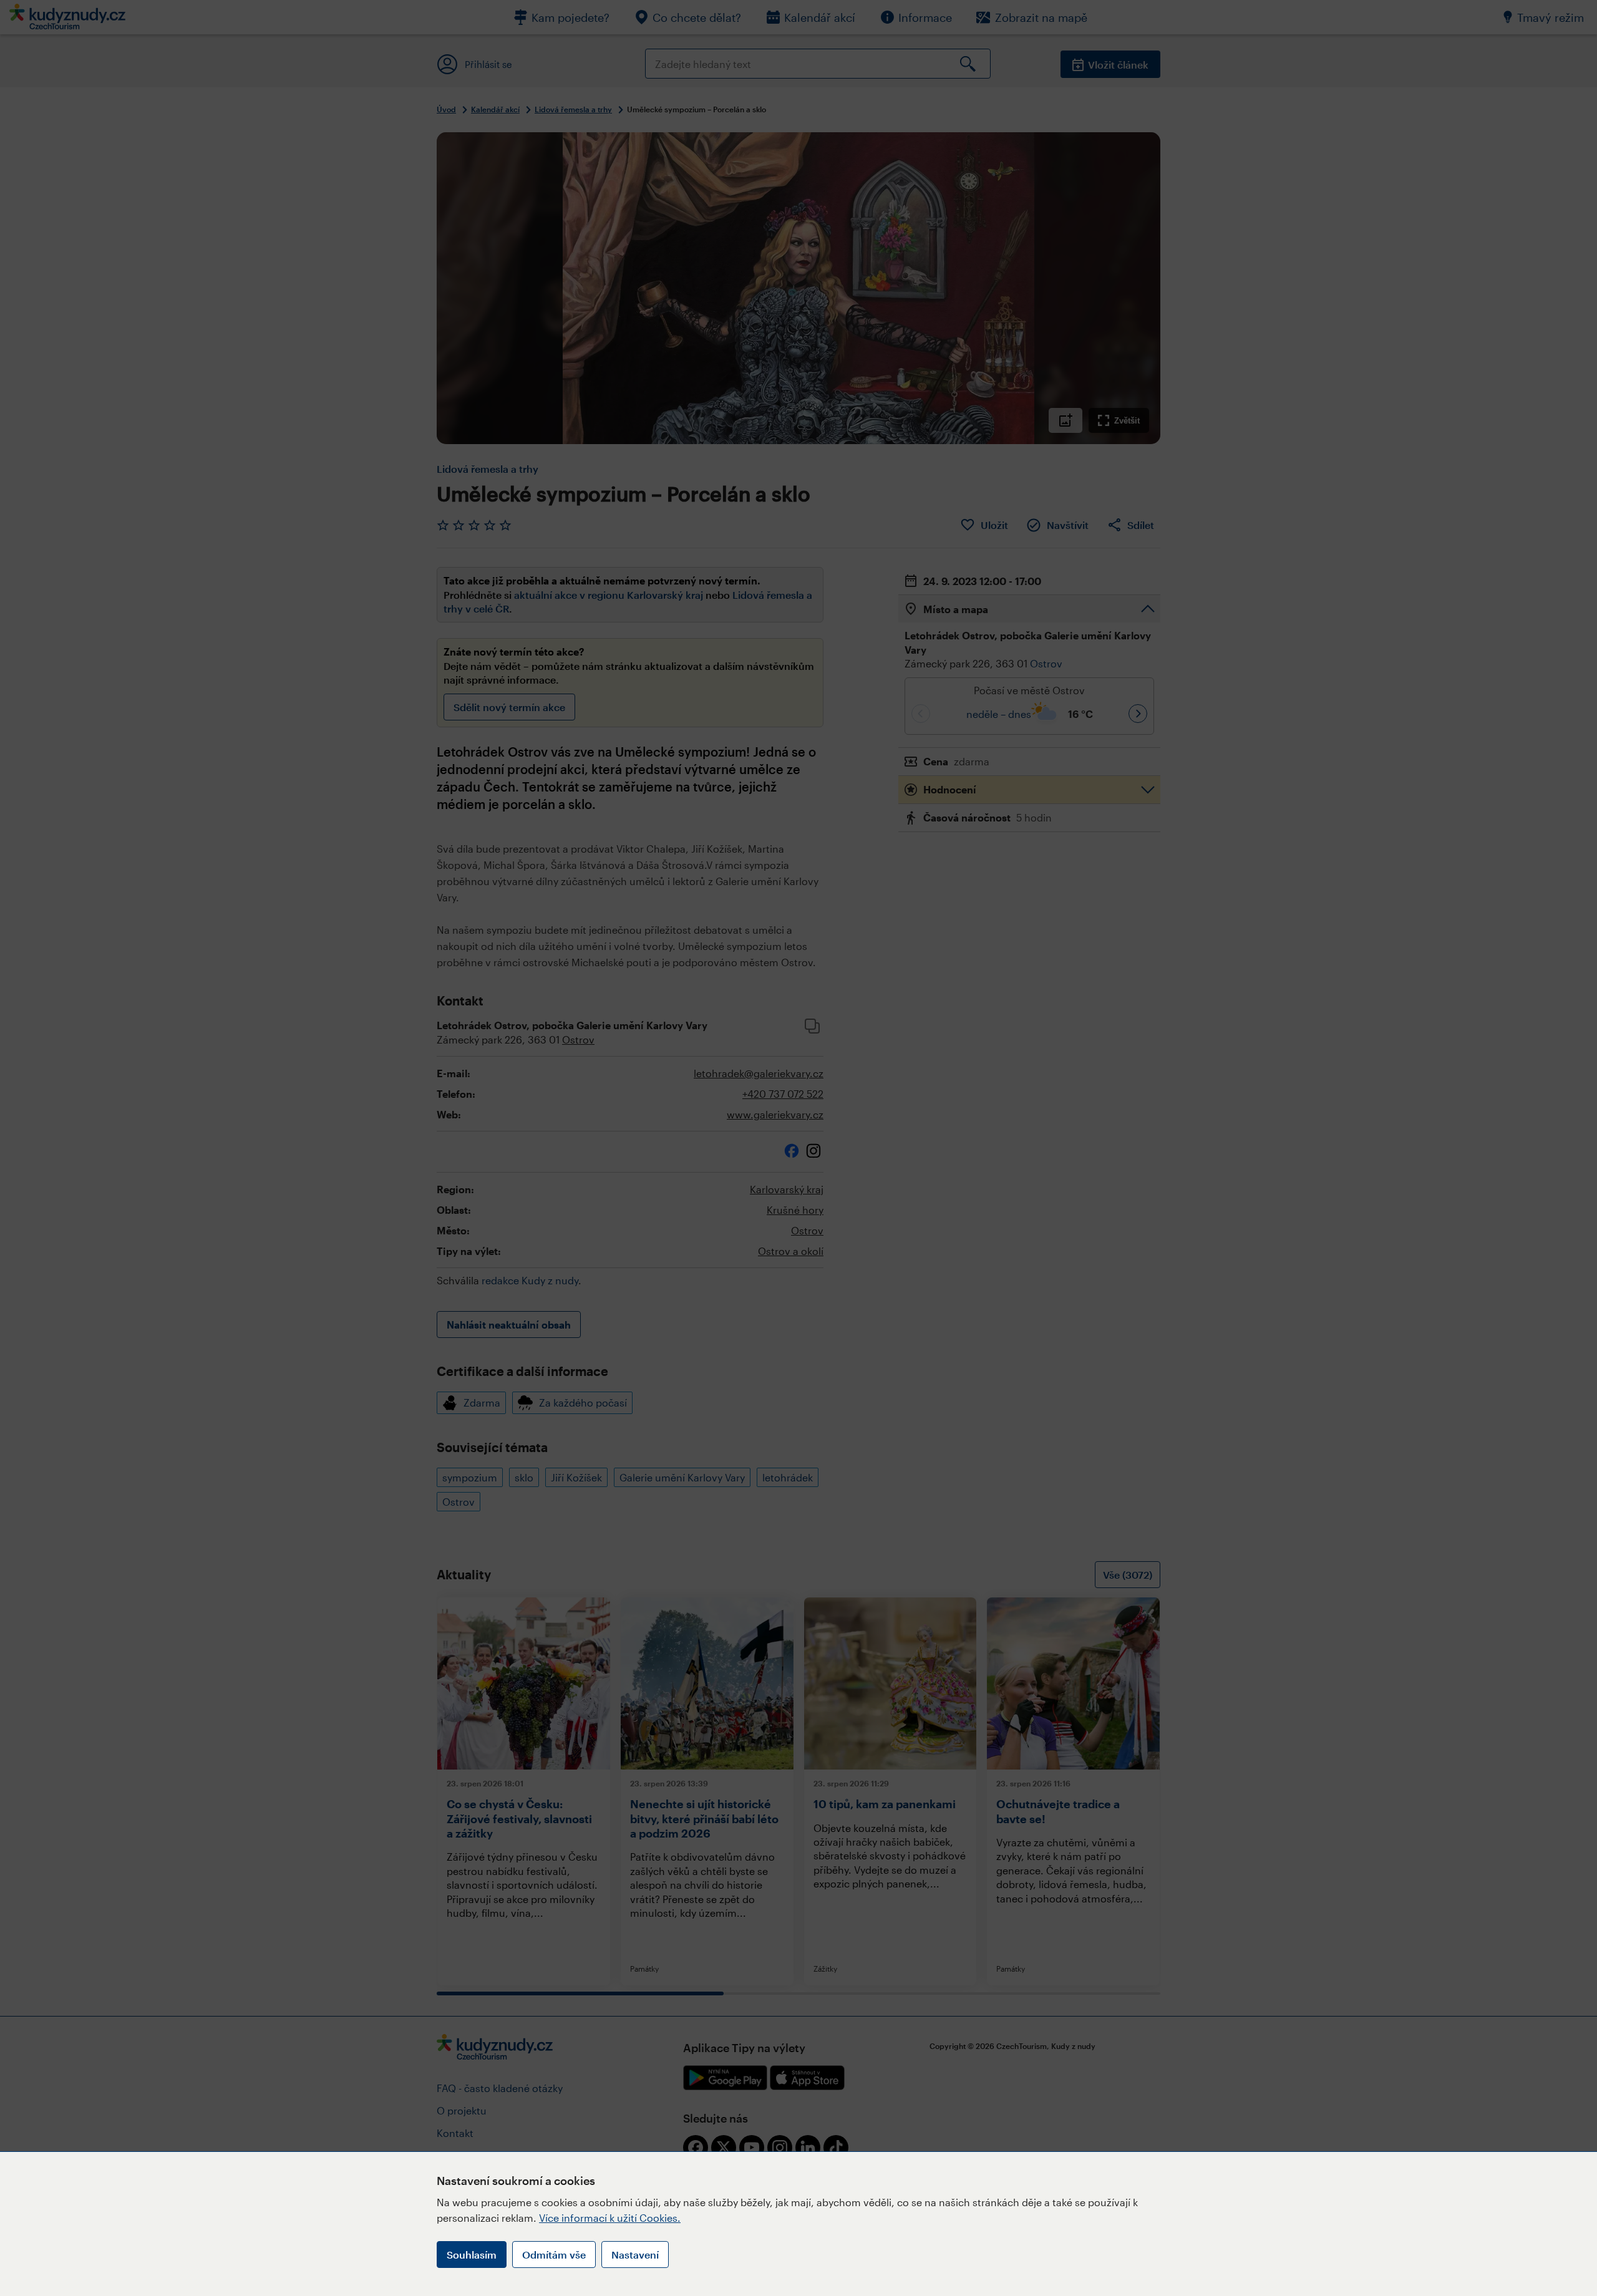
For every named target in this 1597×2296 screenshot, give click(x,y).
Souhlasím (472, 2255)
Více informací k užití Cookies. (610, 2218)
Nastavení (635, 2255)
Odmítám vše (554, 2255)
